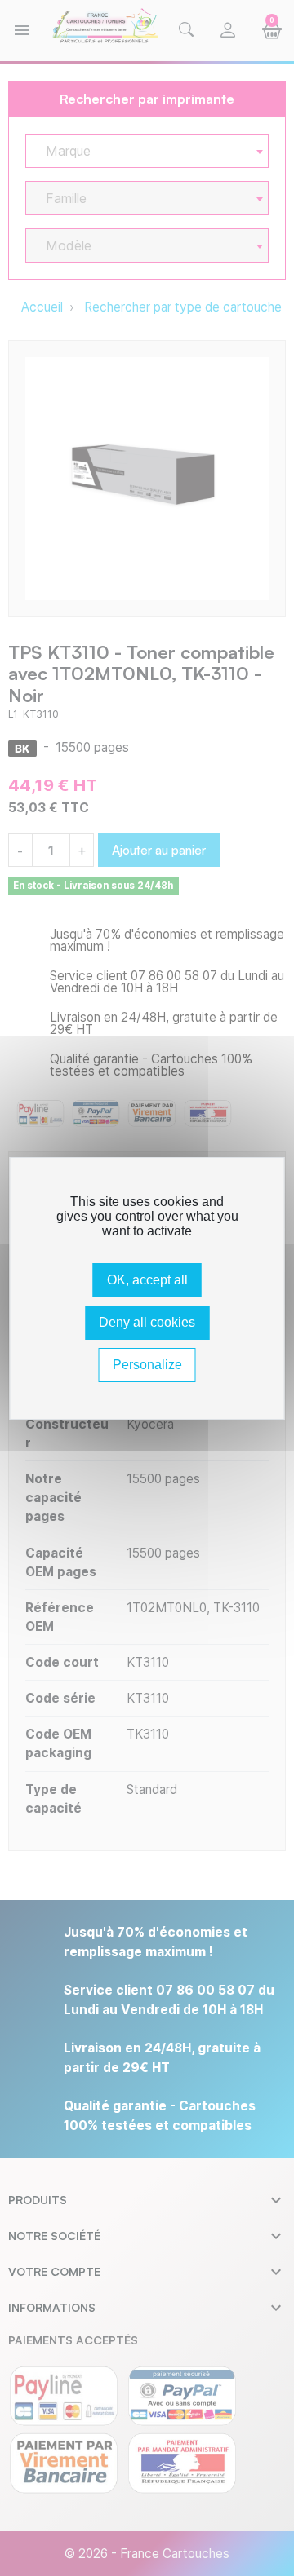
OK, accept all (147, 1280)
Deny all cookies (147, 1322)
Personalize (147, 1365)
